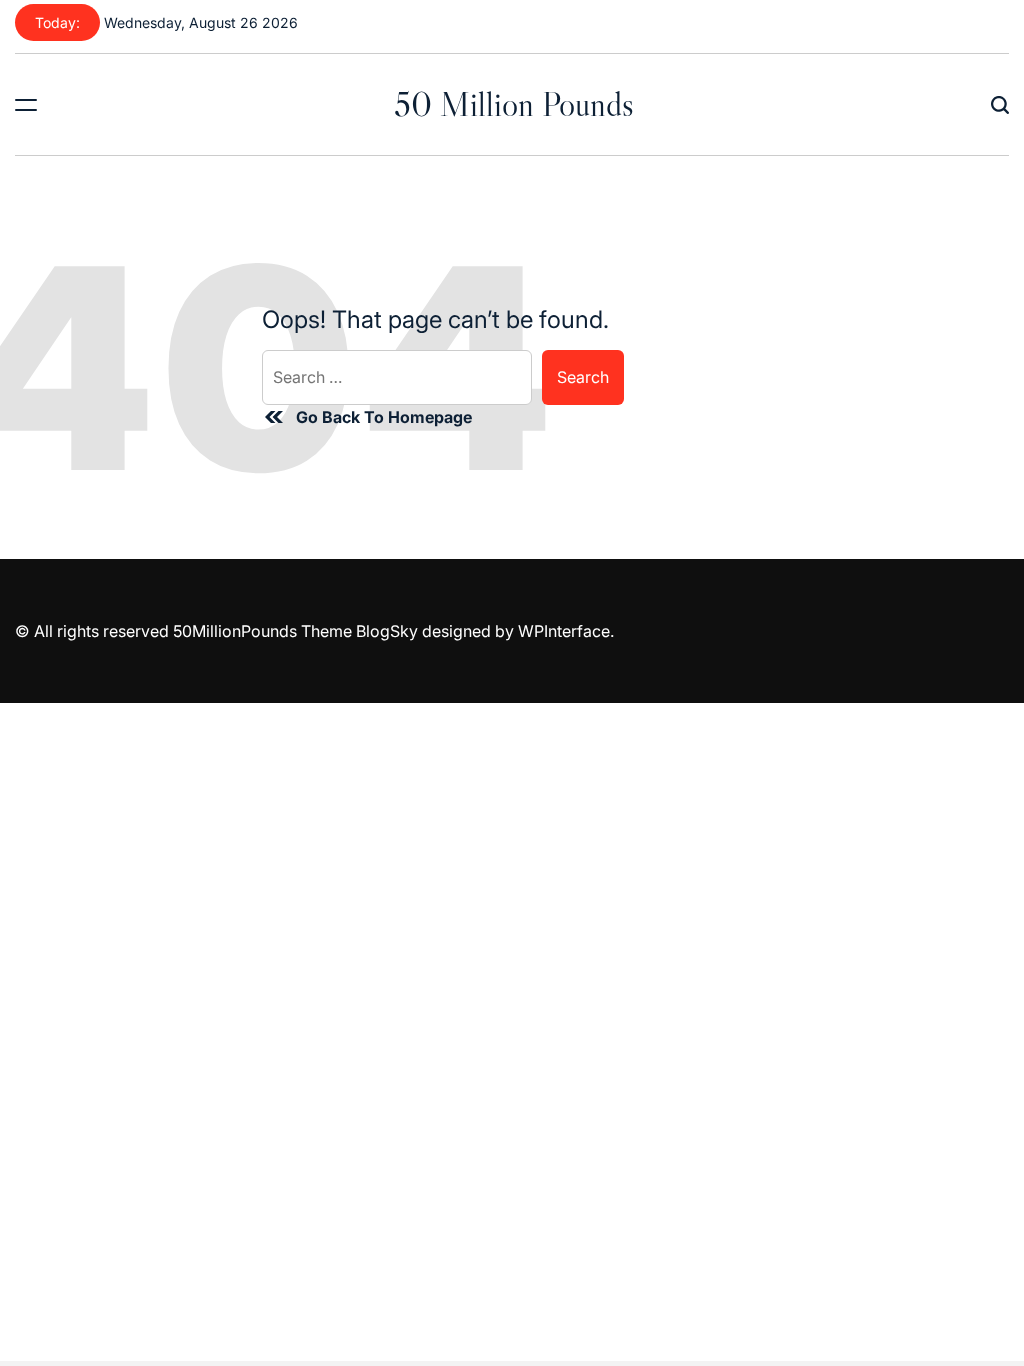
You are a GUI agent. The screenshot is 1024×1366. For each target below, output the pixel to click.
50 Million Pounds (514, 104)
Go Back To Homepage (384, 417)
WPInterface (564, 631)
